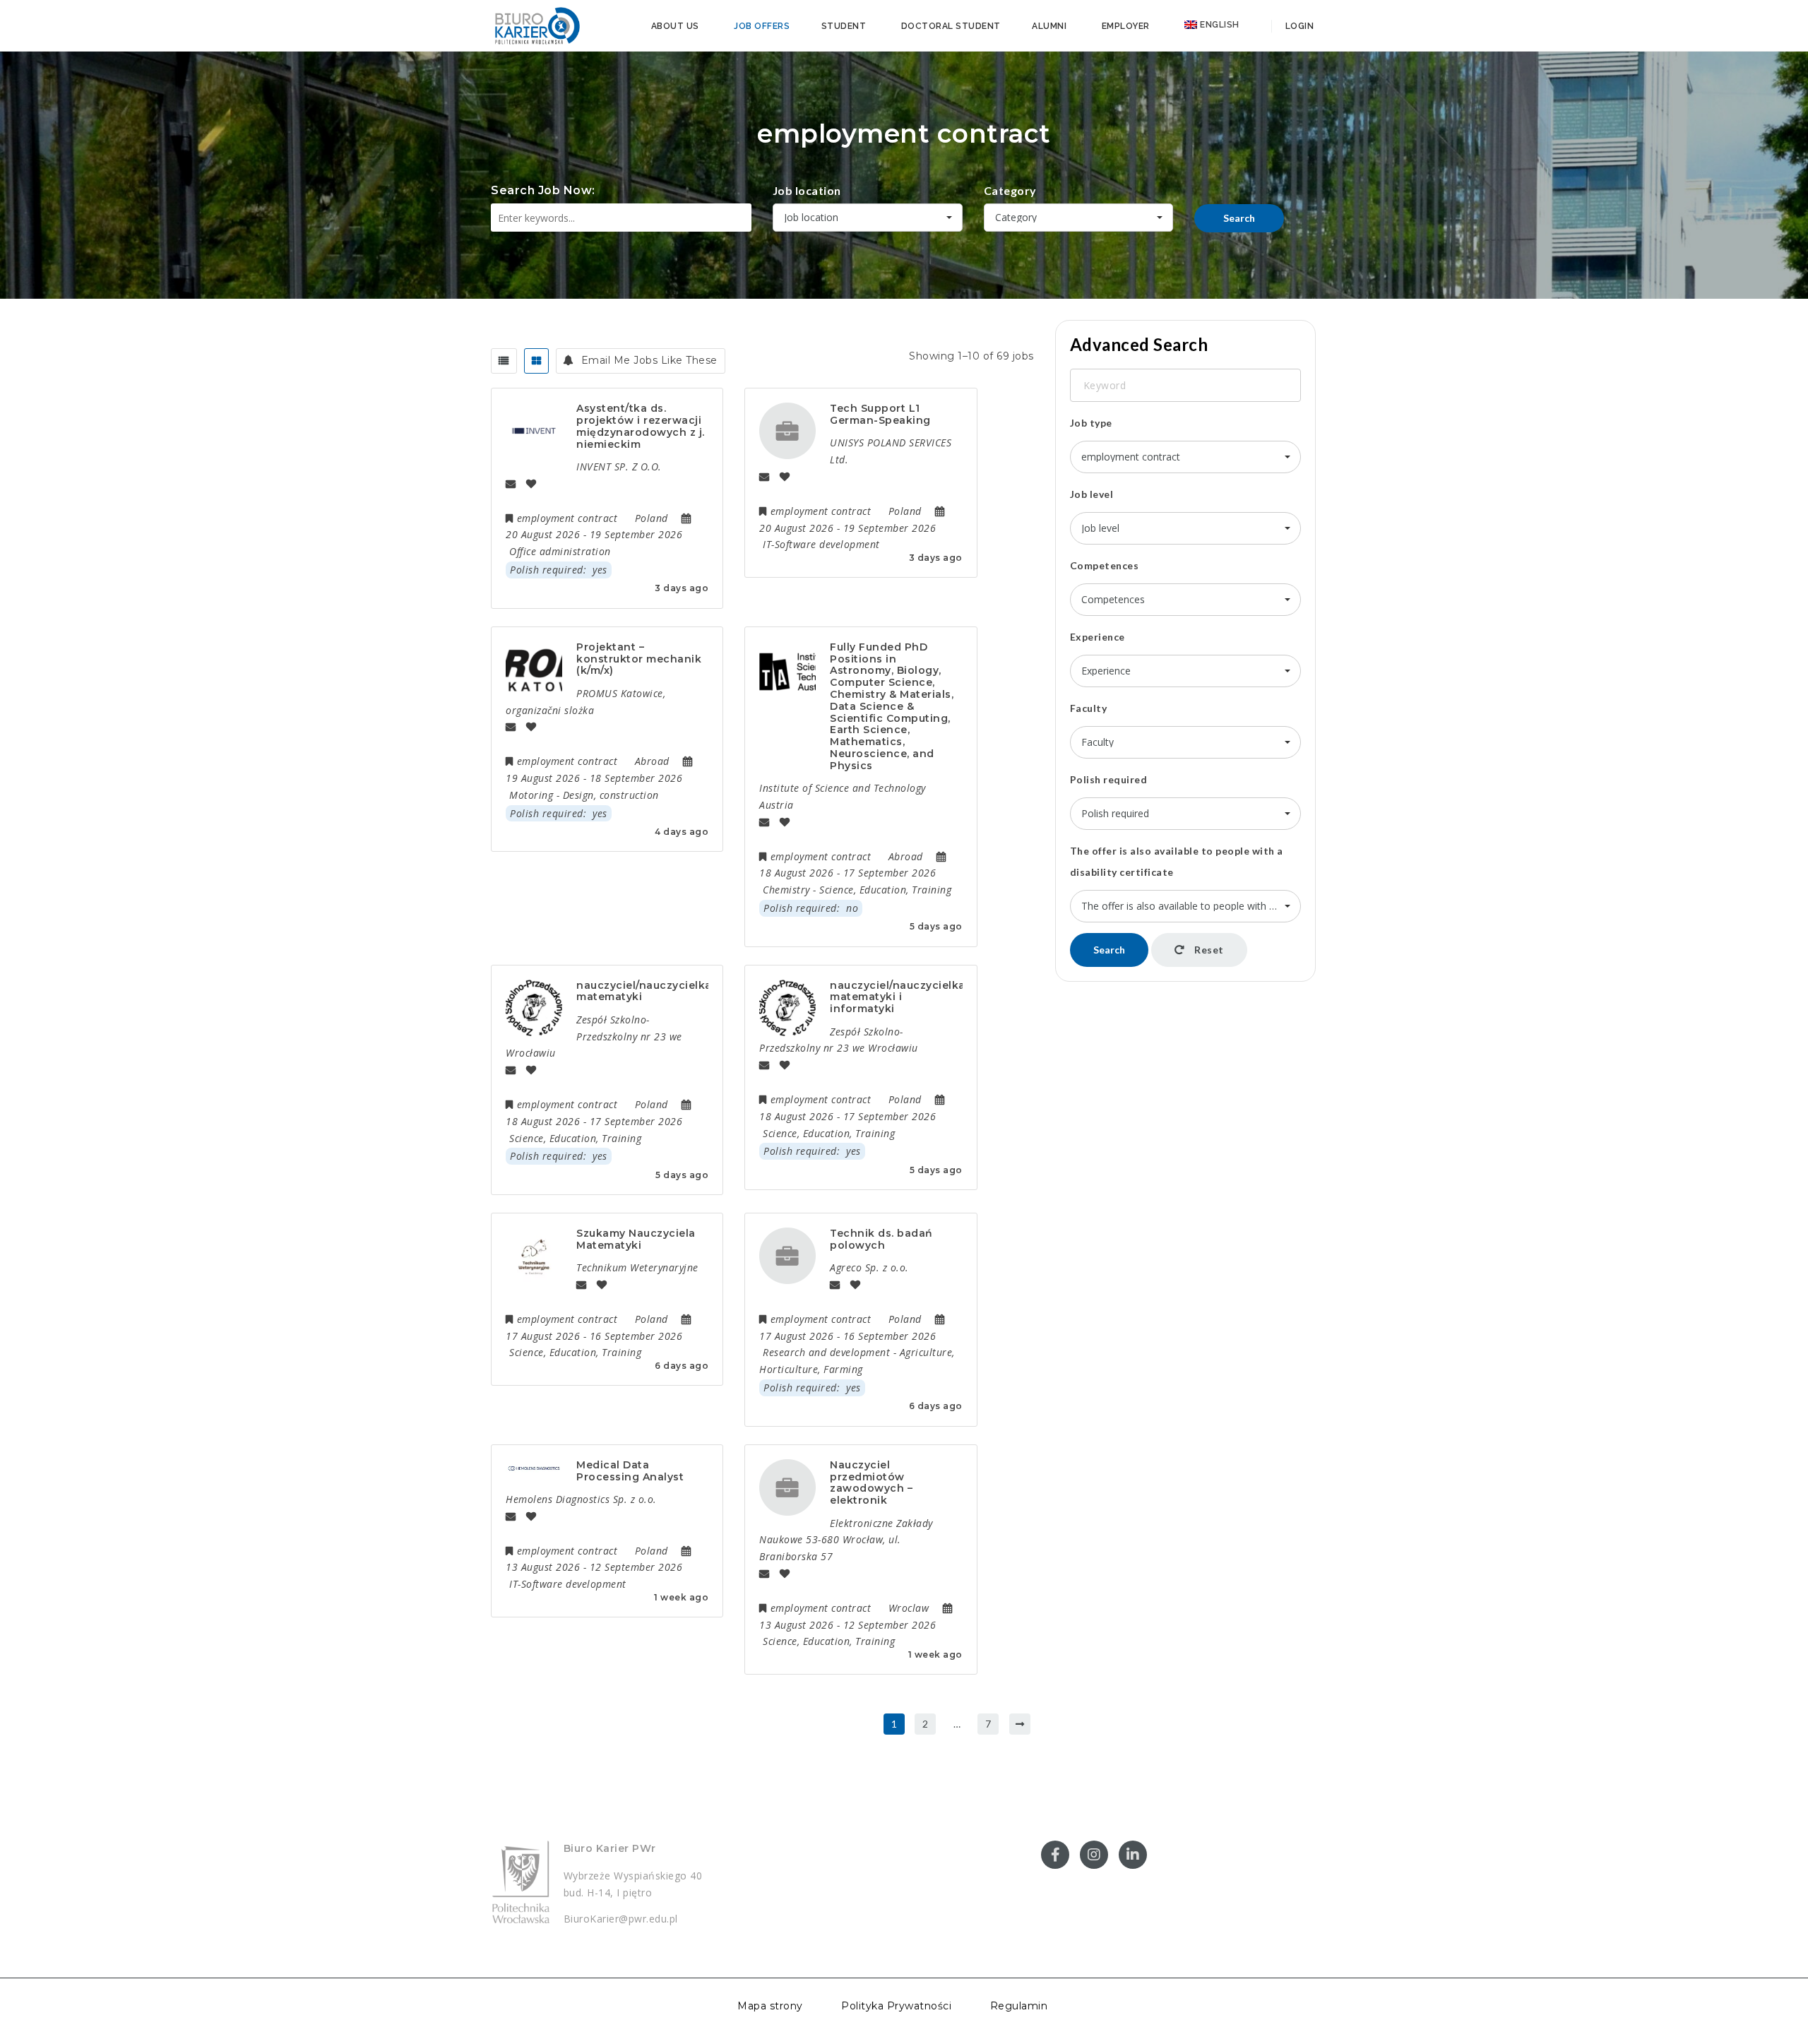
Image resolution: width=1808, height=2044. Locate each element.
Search (1239, 218)
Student (844, 26)
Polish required (1109, 779)
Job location (807, 190)
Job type (1091, 423)
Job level (1092, 494)
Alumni (1049, 26)
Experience (1098, 637)
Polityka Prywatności (896, 2006)
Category (1010, 190)
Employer (1126, 26)
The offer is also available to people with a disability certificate (1177, 861)
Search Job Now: (543, 190)
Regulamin (1019, 2006)
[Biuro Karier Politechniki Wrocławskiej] (537, 25)
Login (1298, 26)
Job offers (762, 26)
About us (675, 26)
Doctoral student (951, 26)
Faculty (1089, 708)
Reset (1208, 950)
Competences (1105, 565)
